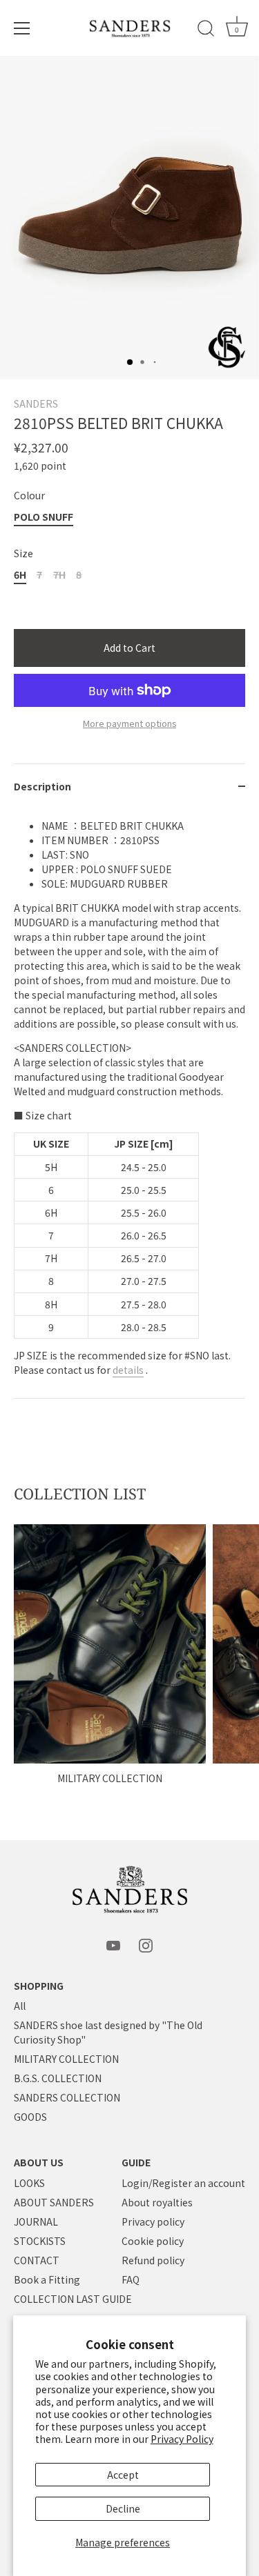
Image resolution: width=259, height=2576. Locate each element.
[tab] (129, 1104)
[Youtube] (113, 1944)
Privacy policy (153, 2221)
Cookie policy (153, 2241)
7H (59, 575)
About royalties (157, 2202)
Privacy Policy (182, 2439)
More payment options (129, 723)
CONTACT (37, 2260)
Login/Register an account (183, 2183)
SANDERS (36, 403)
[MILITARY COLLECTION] (110, 1644)
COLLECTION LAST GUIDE (73, 2299)
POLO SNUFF (44, 517)
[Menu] (22, 28)
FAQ (131, 2279)
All (20, 2006)
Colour (29, 496)
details (128, 1370)
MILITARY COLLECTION (110, 1778)
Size (23, 553)
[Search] (206, 30)
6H (20, 575)
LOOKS (29, 2183)
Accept (123, 2475)
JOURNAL (36, 2221)
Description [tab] (42, 786)
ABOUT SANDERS (54, 2202)
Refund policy (153, 2260)
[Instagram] (146, 1944)
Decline (123, 2508)
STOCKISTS (40, 2241)
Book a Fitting (47, 2279)
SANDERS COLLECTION (67, 2097)
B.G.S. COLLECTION (58, 2078)
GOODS (30, 2117)
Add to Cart (129, 648)
